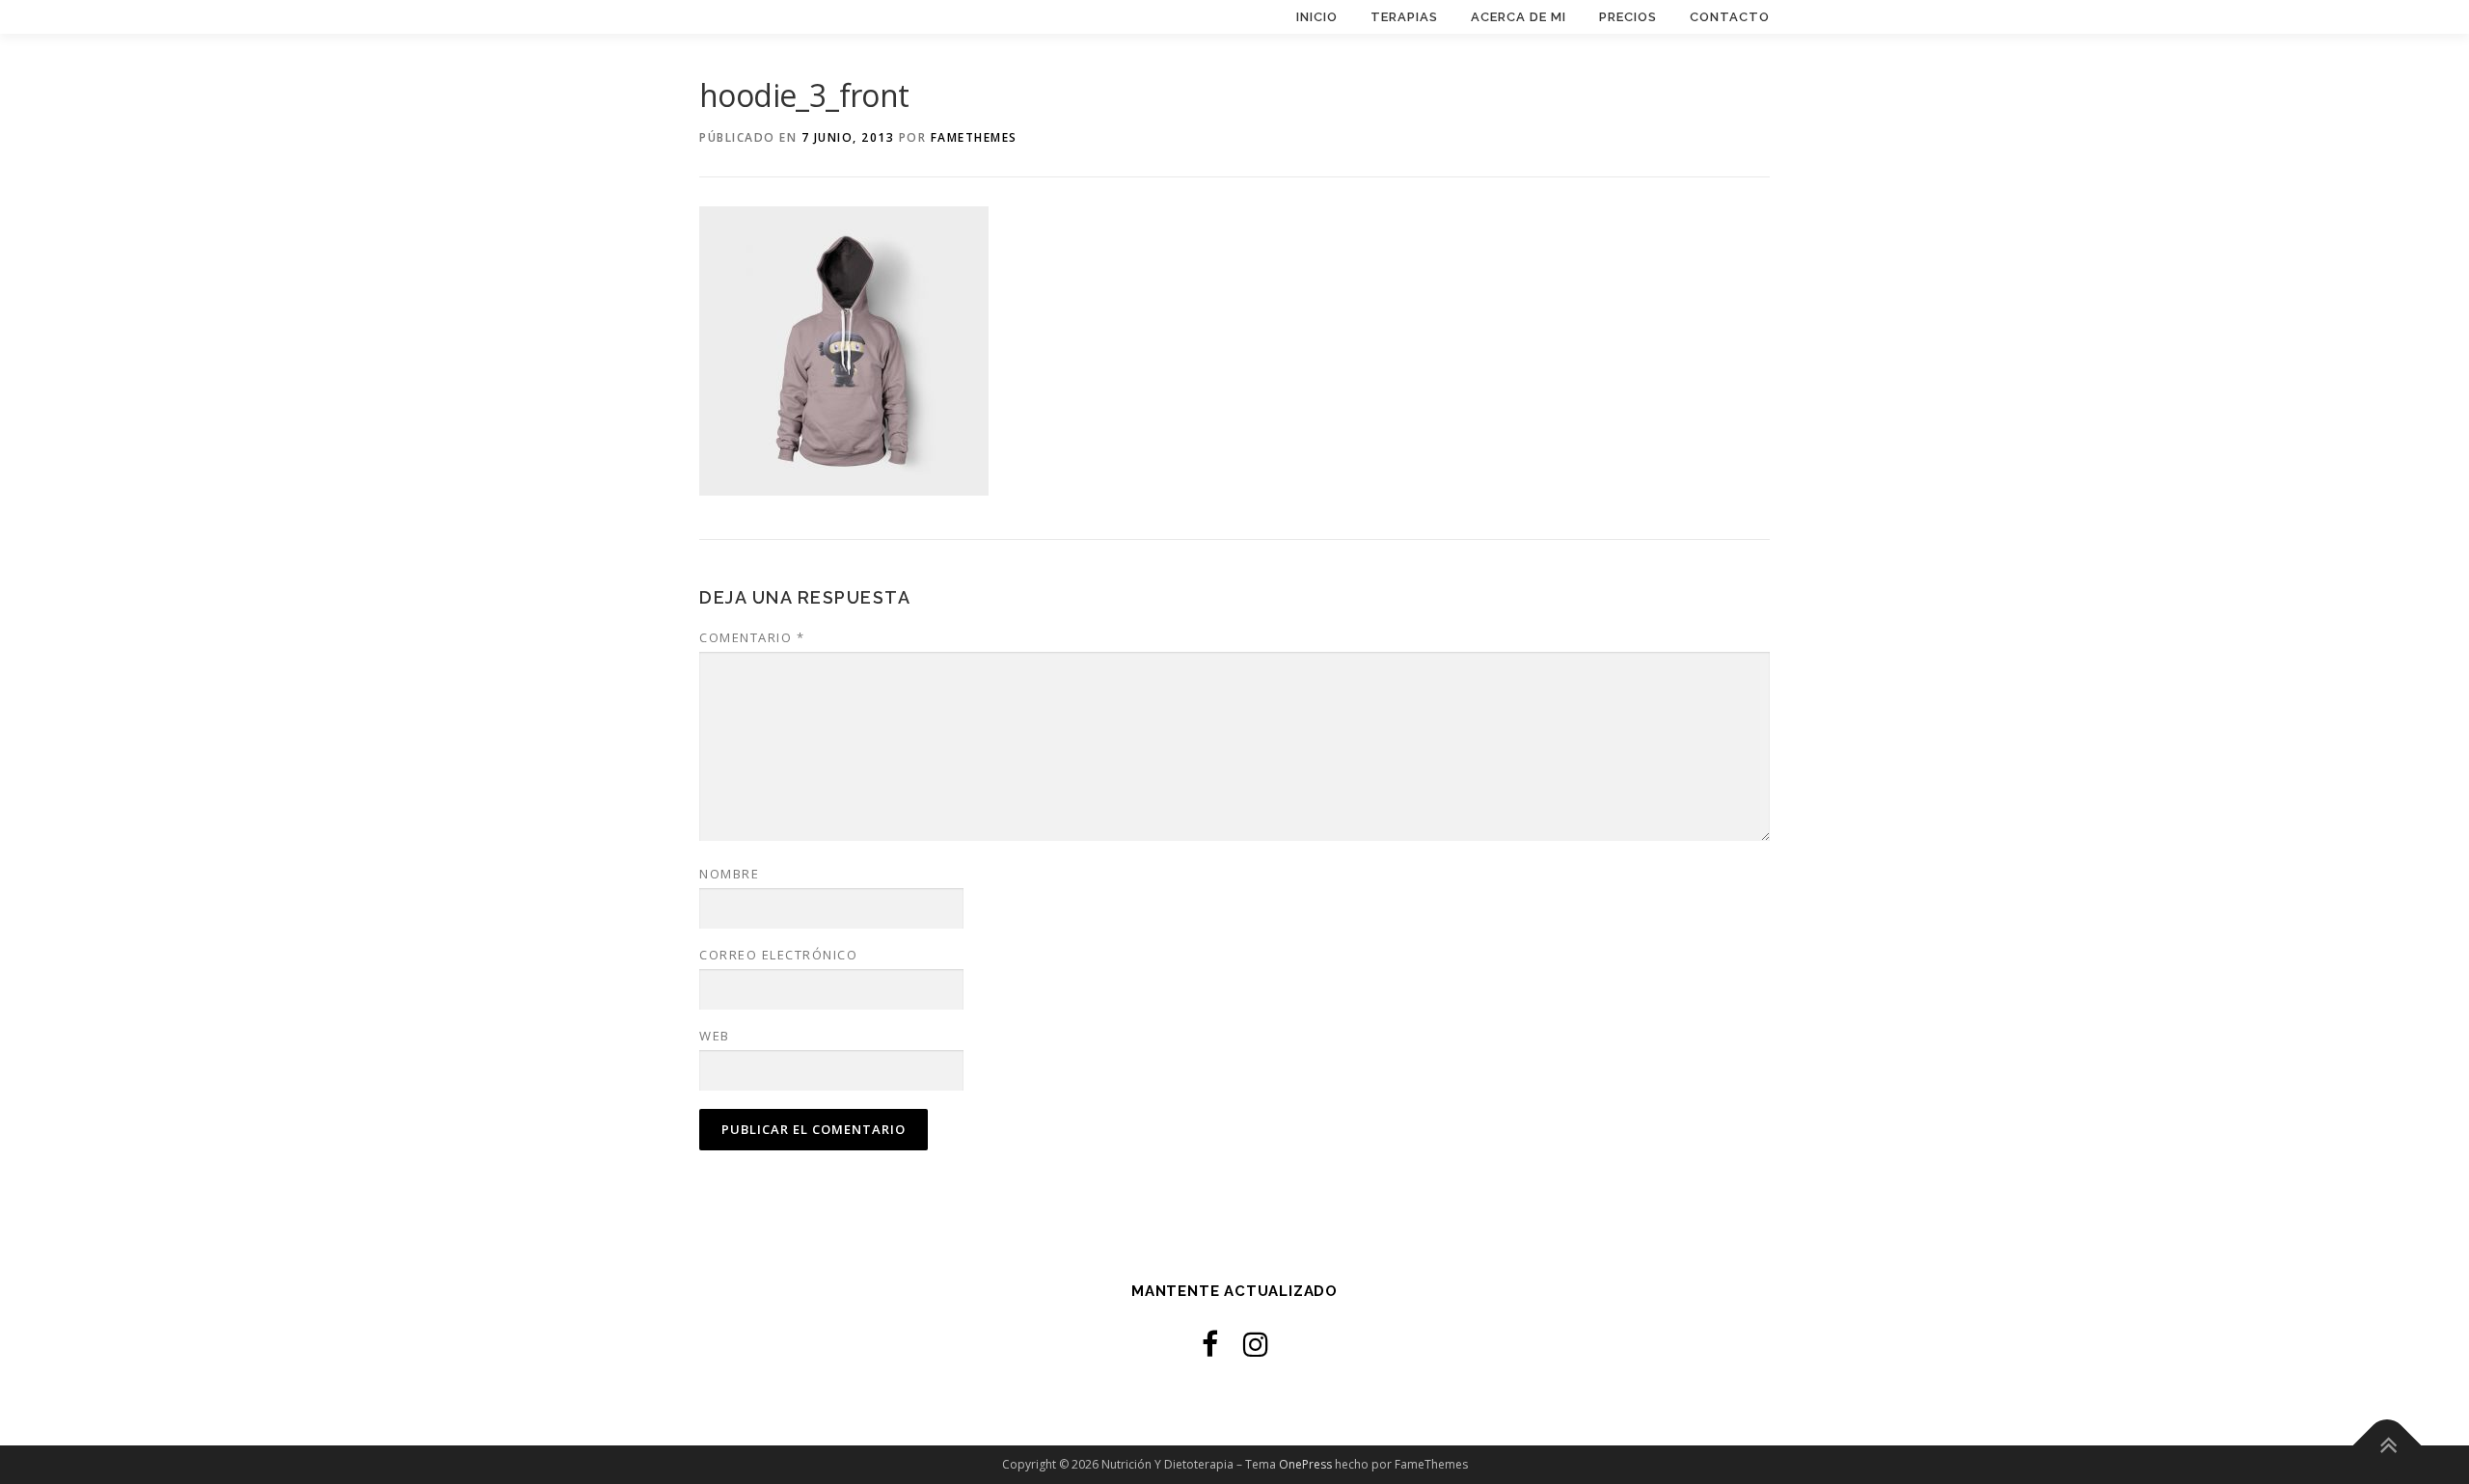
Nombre (729, 874)
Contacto (1730, 17)
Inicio (1317, 17)
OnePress (1305, 1464)
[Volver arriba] (2388, 1446)
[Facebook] (1210, 1344)
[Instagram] (1256, 1344)
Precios (1628, 17)
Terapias (1404, 17)
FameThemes (974, 137)
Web (715, 1036)
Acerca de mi (1519, 17)
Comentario (752, 637)
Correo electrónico (778, 955)
